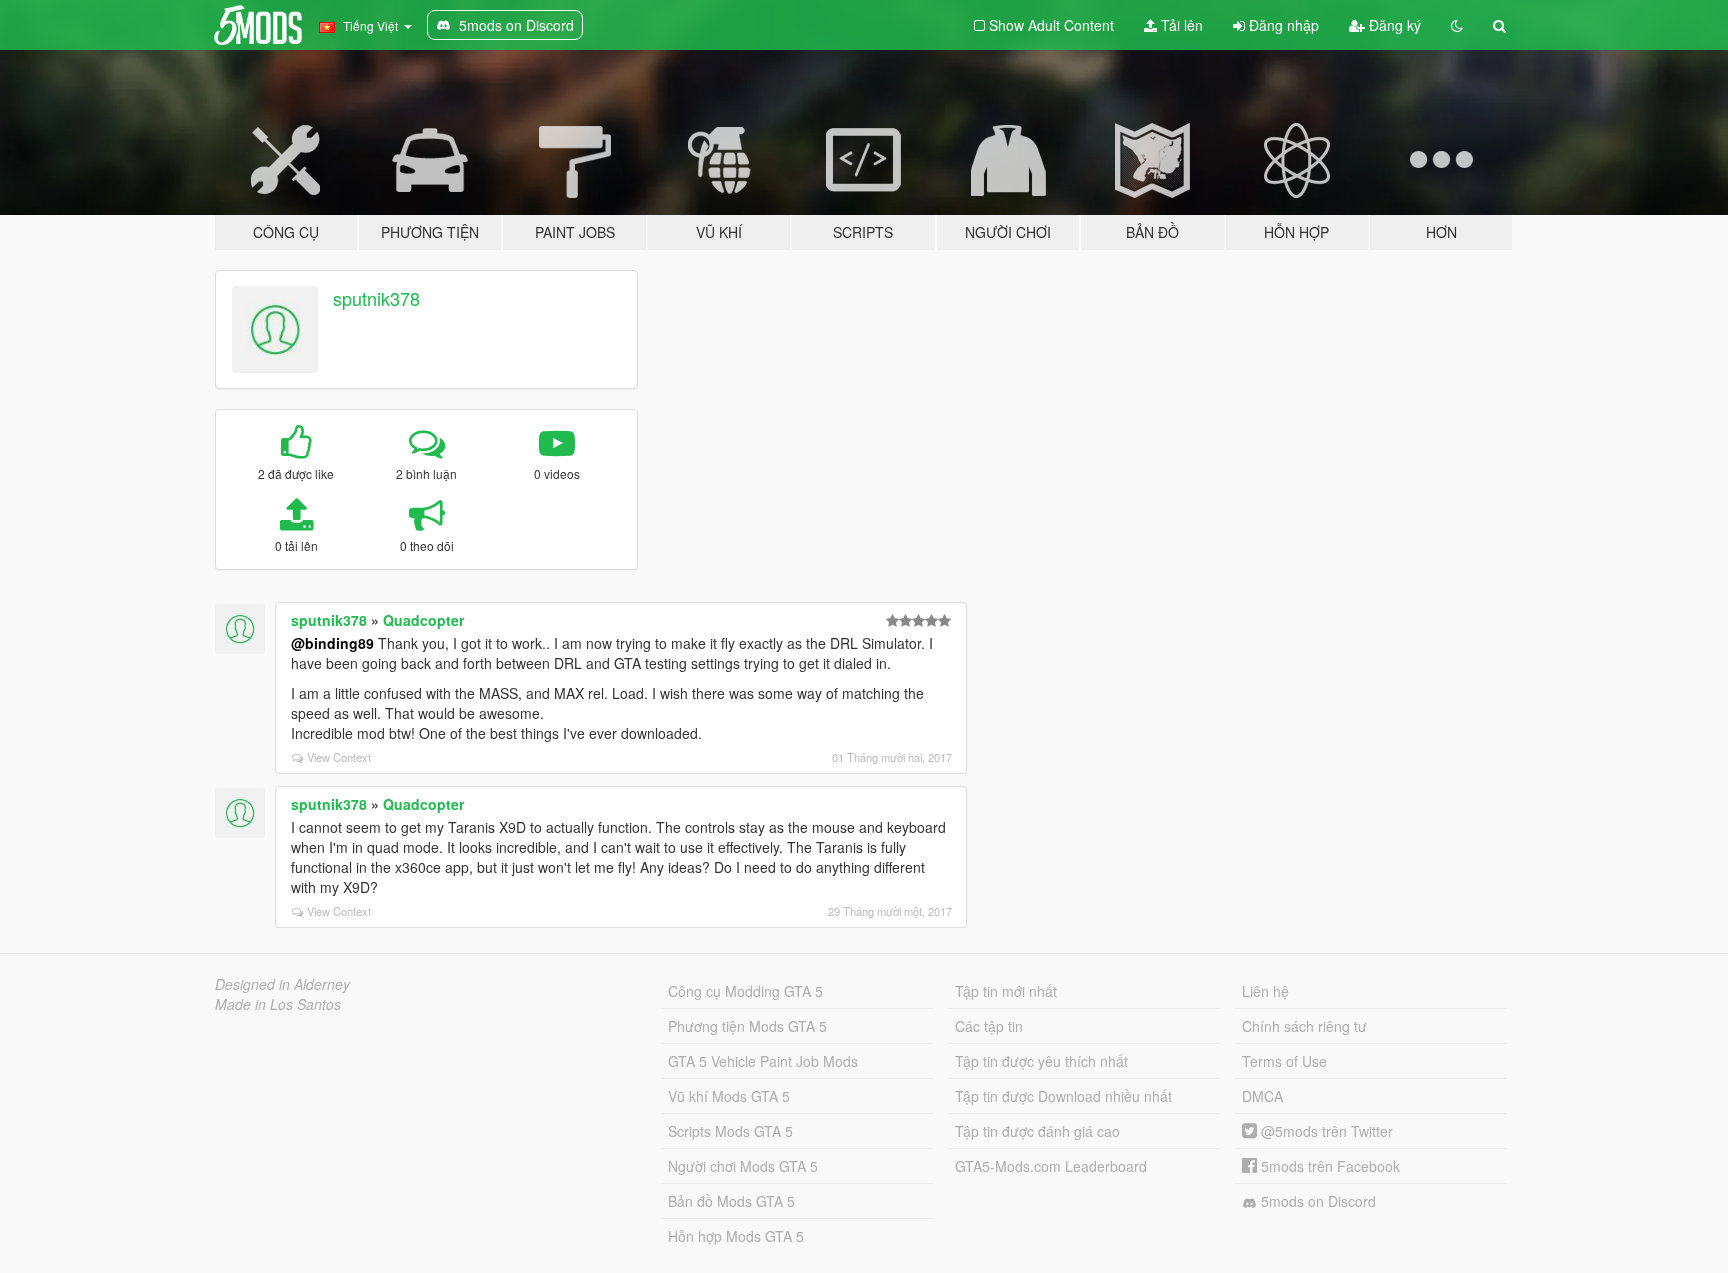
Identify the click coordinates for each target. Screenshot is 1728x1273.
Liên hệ (1265, 991)
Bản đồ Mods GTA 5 (731, 1201)
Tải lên (1180, 25)
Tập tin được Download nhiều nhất (1063, 1096)
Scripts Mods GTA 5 (730, 1131)
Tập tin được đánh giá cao (1037, 1131)
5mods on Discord (1316, 1201)
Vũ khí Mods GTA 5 (729, 1096)
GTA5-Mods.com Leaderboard (1051, 1166)
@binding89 (332, 643)
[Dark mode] (1457, 25)
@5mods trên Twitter (1325, 1131)
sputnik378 (376, 298)
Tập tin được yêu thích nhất (1041, 1061)
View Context (339, 757)
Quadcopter (423, 620)
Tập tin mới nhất (1006, 991)
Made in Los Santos (278, 1004)
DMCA (1262, 1096)
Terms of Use (1284, 1061)
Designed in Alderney (282, 984)
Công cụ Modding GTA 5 (745, 991)
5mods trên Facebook (1328, 1166)
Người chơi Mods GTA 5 (743, 1166)
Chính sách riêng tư (1304, 1026)
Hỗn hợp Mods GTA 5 (736, 1236)
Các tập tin (989, 1026)
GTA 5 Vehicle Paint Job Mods (763, 1061)
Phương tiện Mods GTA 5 (747, 1026)
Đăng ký (1393, 25)
